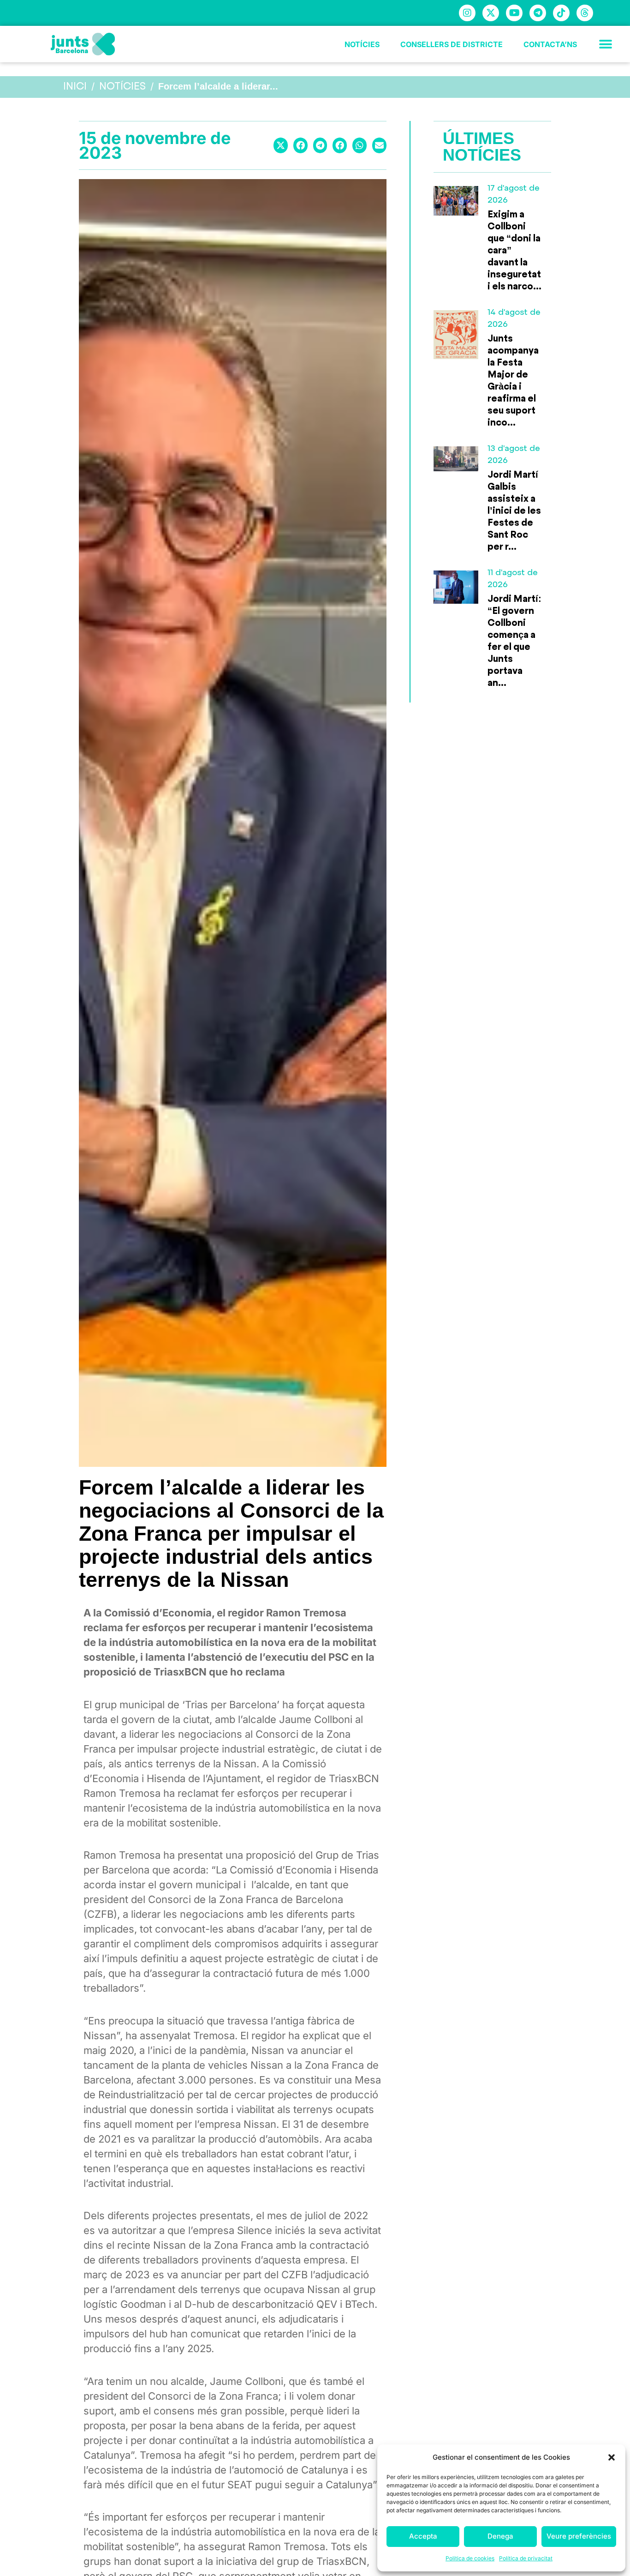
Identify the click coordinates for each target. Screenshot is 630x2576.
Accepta (423, 2536)
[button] (612, 2457)
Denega (500, 2536)
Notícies (362, 44)
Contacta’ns (550, 44)
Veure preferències (579, 2536)
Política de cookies (470, 2558)
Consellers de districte (452, 44)
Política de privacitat (526, 2558)
